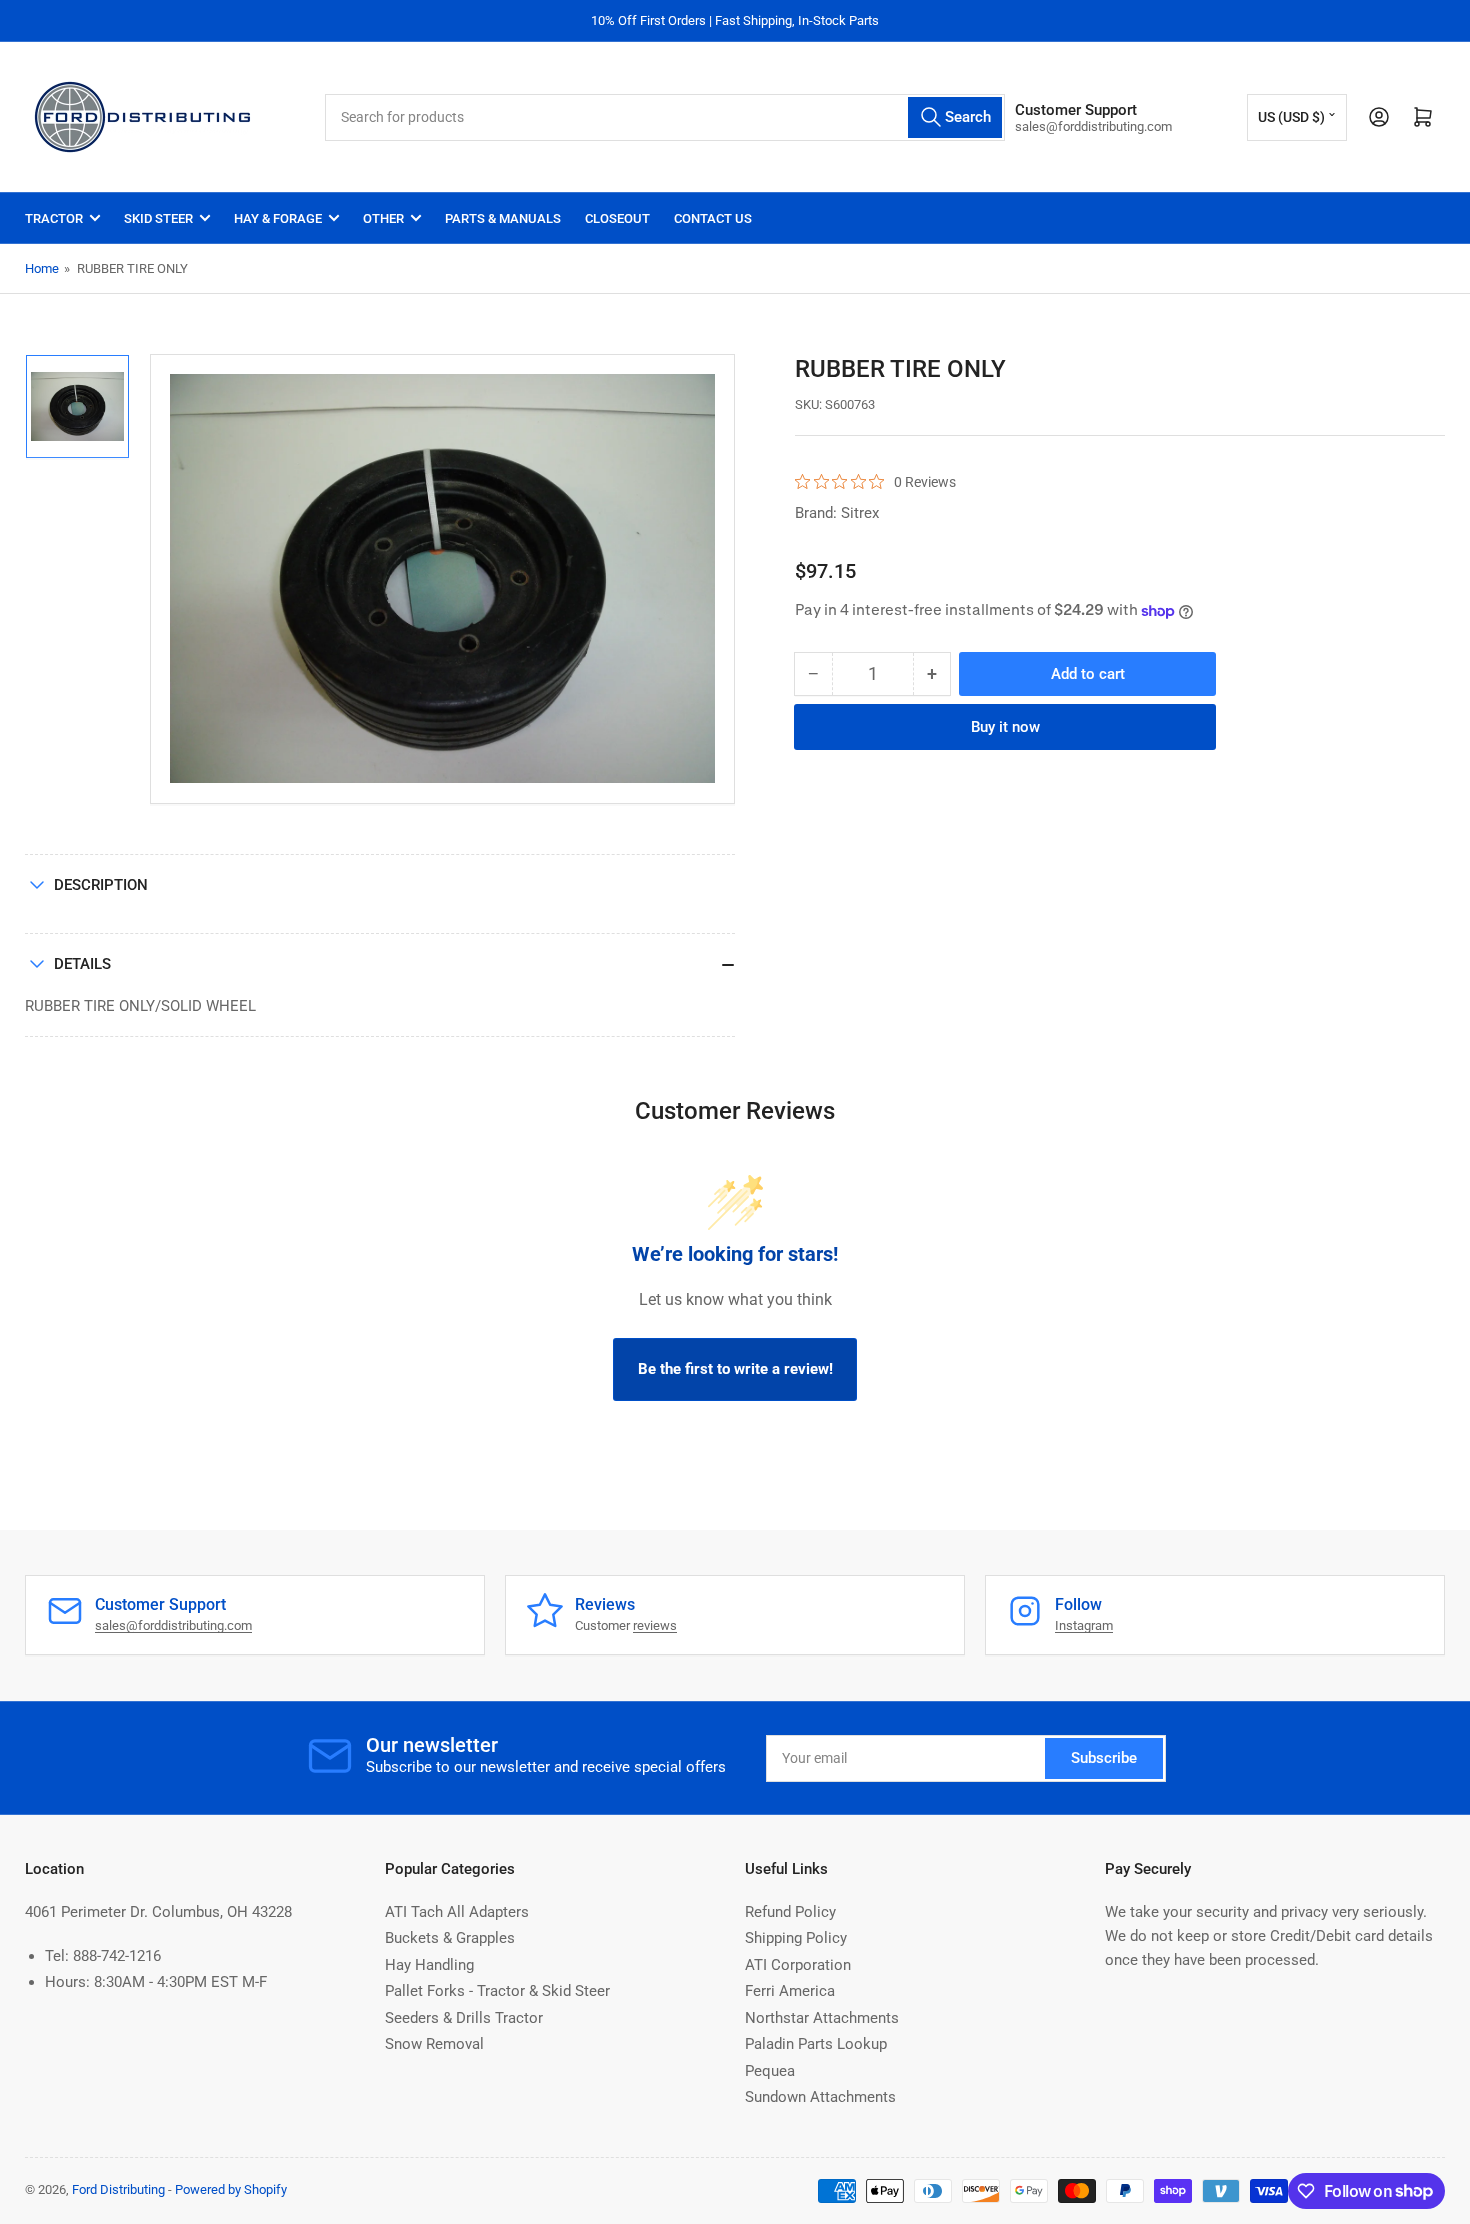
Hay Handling (429, 1965)
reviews (655, 1625)
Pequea (770, 2071)
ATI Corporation (798, 1965)
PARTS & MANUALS (503, 218)
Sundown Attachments (820, 2097)
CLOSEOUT (617, 218)
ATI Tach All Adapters (457, 1912)
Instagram (1084, 1625)
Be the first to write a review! (735, 1369)
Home (42, 268)
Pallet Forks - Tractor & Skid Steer (497, 1991)
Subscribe (1104, 1758)
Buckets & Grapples (450, 1938)
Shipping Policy (796, 1938)
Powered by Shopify (231, 2189)
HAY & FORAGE (278, 218)
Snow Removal (434, 2044)
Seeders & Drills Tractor (464, 2018)
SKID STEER (158, 218)
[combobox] (665, 117)
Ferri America (790, 1991)
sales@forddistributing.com (173, 1625)
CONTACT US (713, 218)
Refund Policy (790, 1912)
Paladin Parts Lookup (816, 2044)
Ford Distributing (118, 2189)
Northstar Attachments (822, 2018)
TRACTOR (54, 218)
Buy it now (1005, 727)
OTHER (383, 218)
